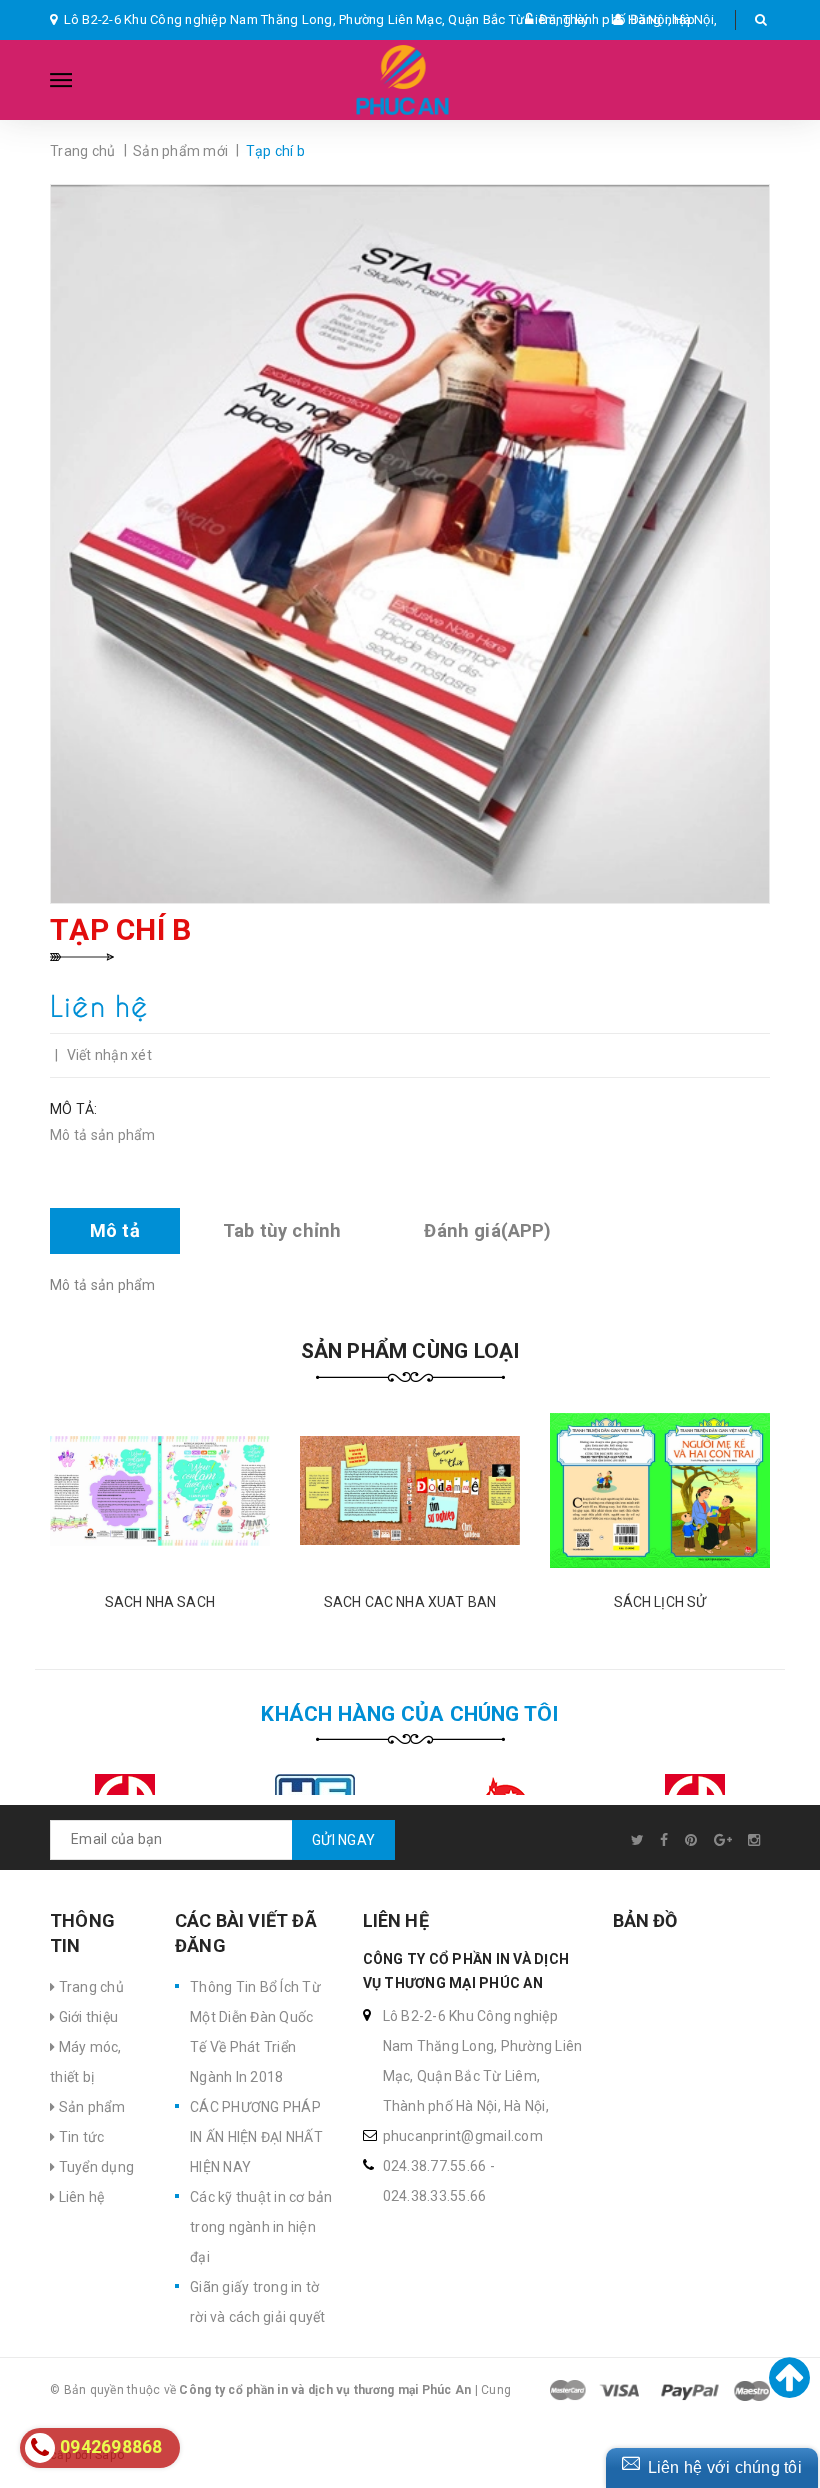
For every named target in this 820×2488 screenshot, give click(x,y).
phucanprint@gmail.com (463, 2136)
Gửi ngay (343, 1840)
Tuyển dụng (94, 2167)
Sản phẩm (90, 2107)
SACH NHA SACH (160, 1602)
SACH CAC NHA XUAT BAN (410, 1602)
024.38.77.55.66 (435, 2166)
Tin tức (79, 2137)
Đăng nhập (662, 19)
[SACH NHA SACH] (160, 1491)
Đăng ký (563, 19)
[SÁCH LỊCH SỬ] (660, 1491)
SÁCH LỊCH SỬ (660, 1602)
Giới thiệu (86, 2017)
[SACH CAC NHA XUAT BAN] (410, 1491)
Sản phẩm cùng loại (410, 1351)
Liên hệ (79, 2197)
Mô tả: (74, 1109)
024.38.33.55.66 (435, 2196)
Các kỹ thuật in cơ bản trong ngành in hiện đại (261, 2227)
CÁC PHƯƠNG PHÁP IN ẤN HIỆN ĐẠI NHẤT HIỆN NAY (256, 2137)
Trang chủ (89, 1987)
